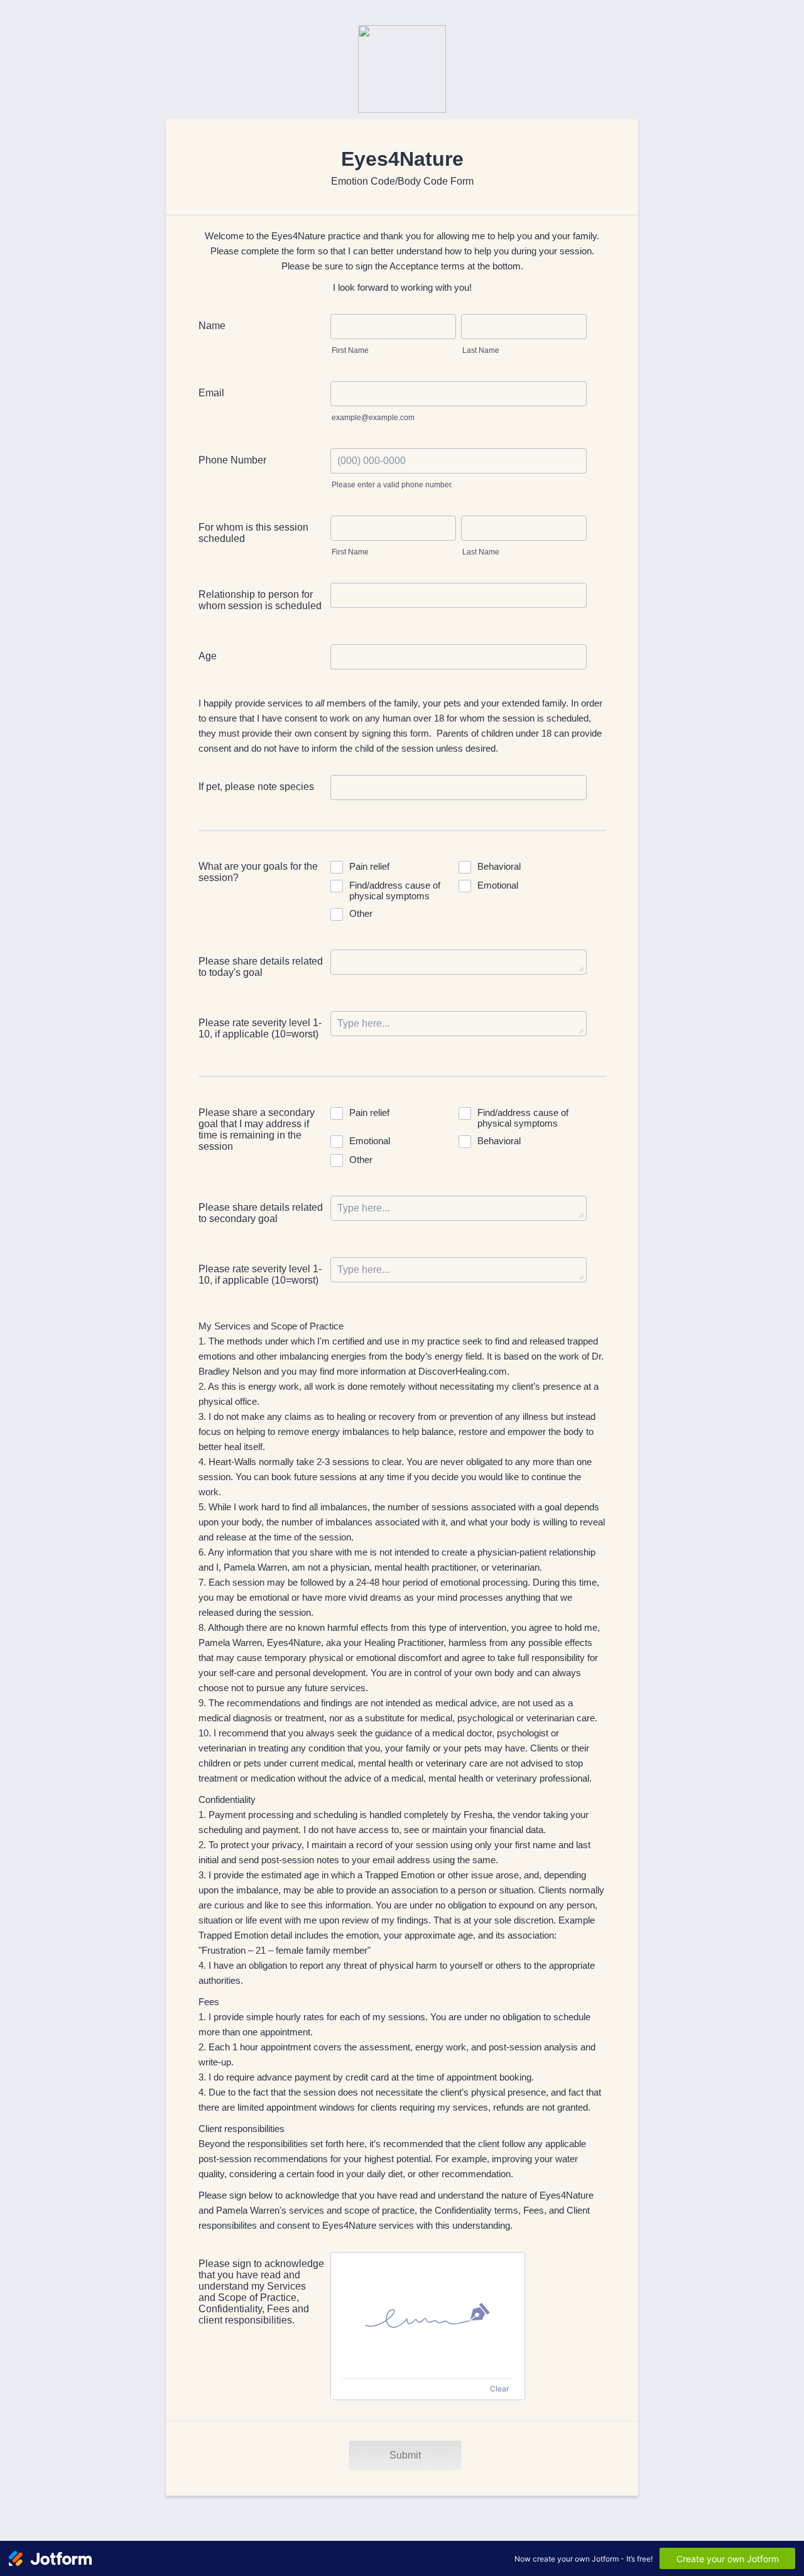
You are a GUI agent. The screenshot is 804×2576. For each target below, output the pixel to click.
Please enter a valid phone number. (392, 485)
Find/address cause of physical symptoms (395, 890)
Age (208, 656)
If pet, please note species (256, 787)
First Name (350, 350)
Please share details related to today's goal (261, 967)
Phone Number (232, 460)
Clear (499, 2389)
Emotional (498, 885)
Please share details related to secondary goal (261, 1213)
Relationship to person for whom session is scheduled (260, 600)
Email (211, 393)
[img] (428, 2315)
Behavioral (499, 866)
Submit (405, 2455)
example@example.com (373, 418)
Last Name (481, 350)
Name (212, 326)
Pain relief (369, 866)
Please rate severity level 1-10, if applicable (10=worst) (260, 1028)
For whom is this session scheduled (253, 533)
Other (361, 913)
